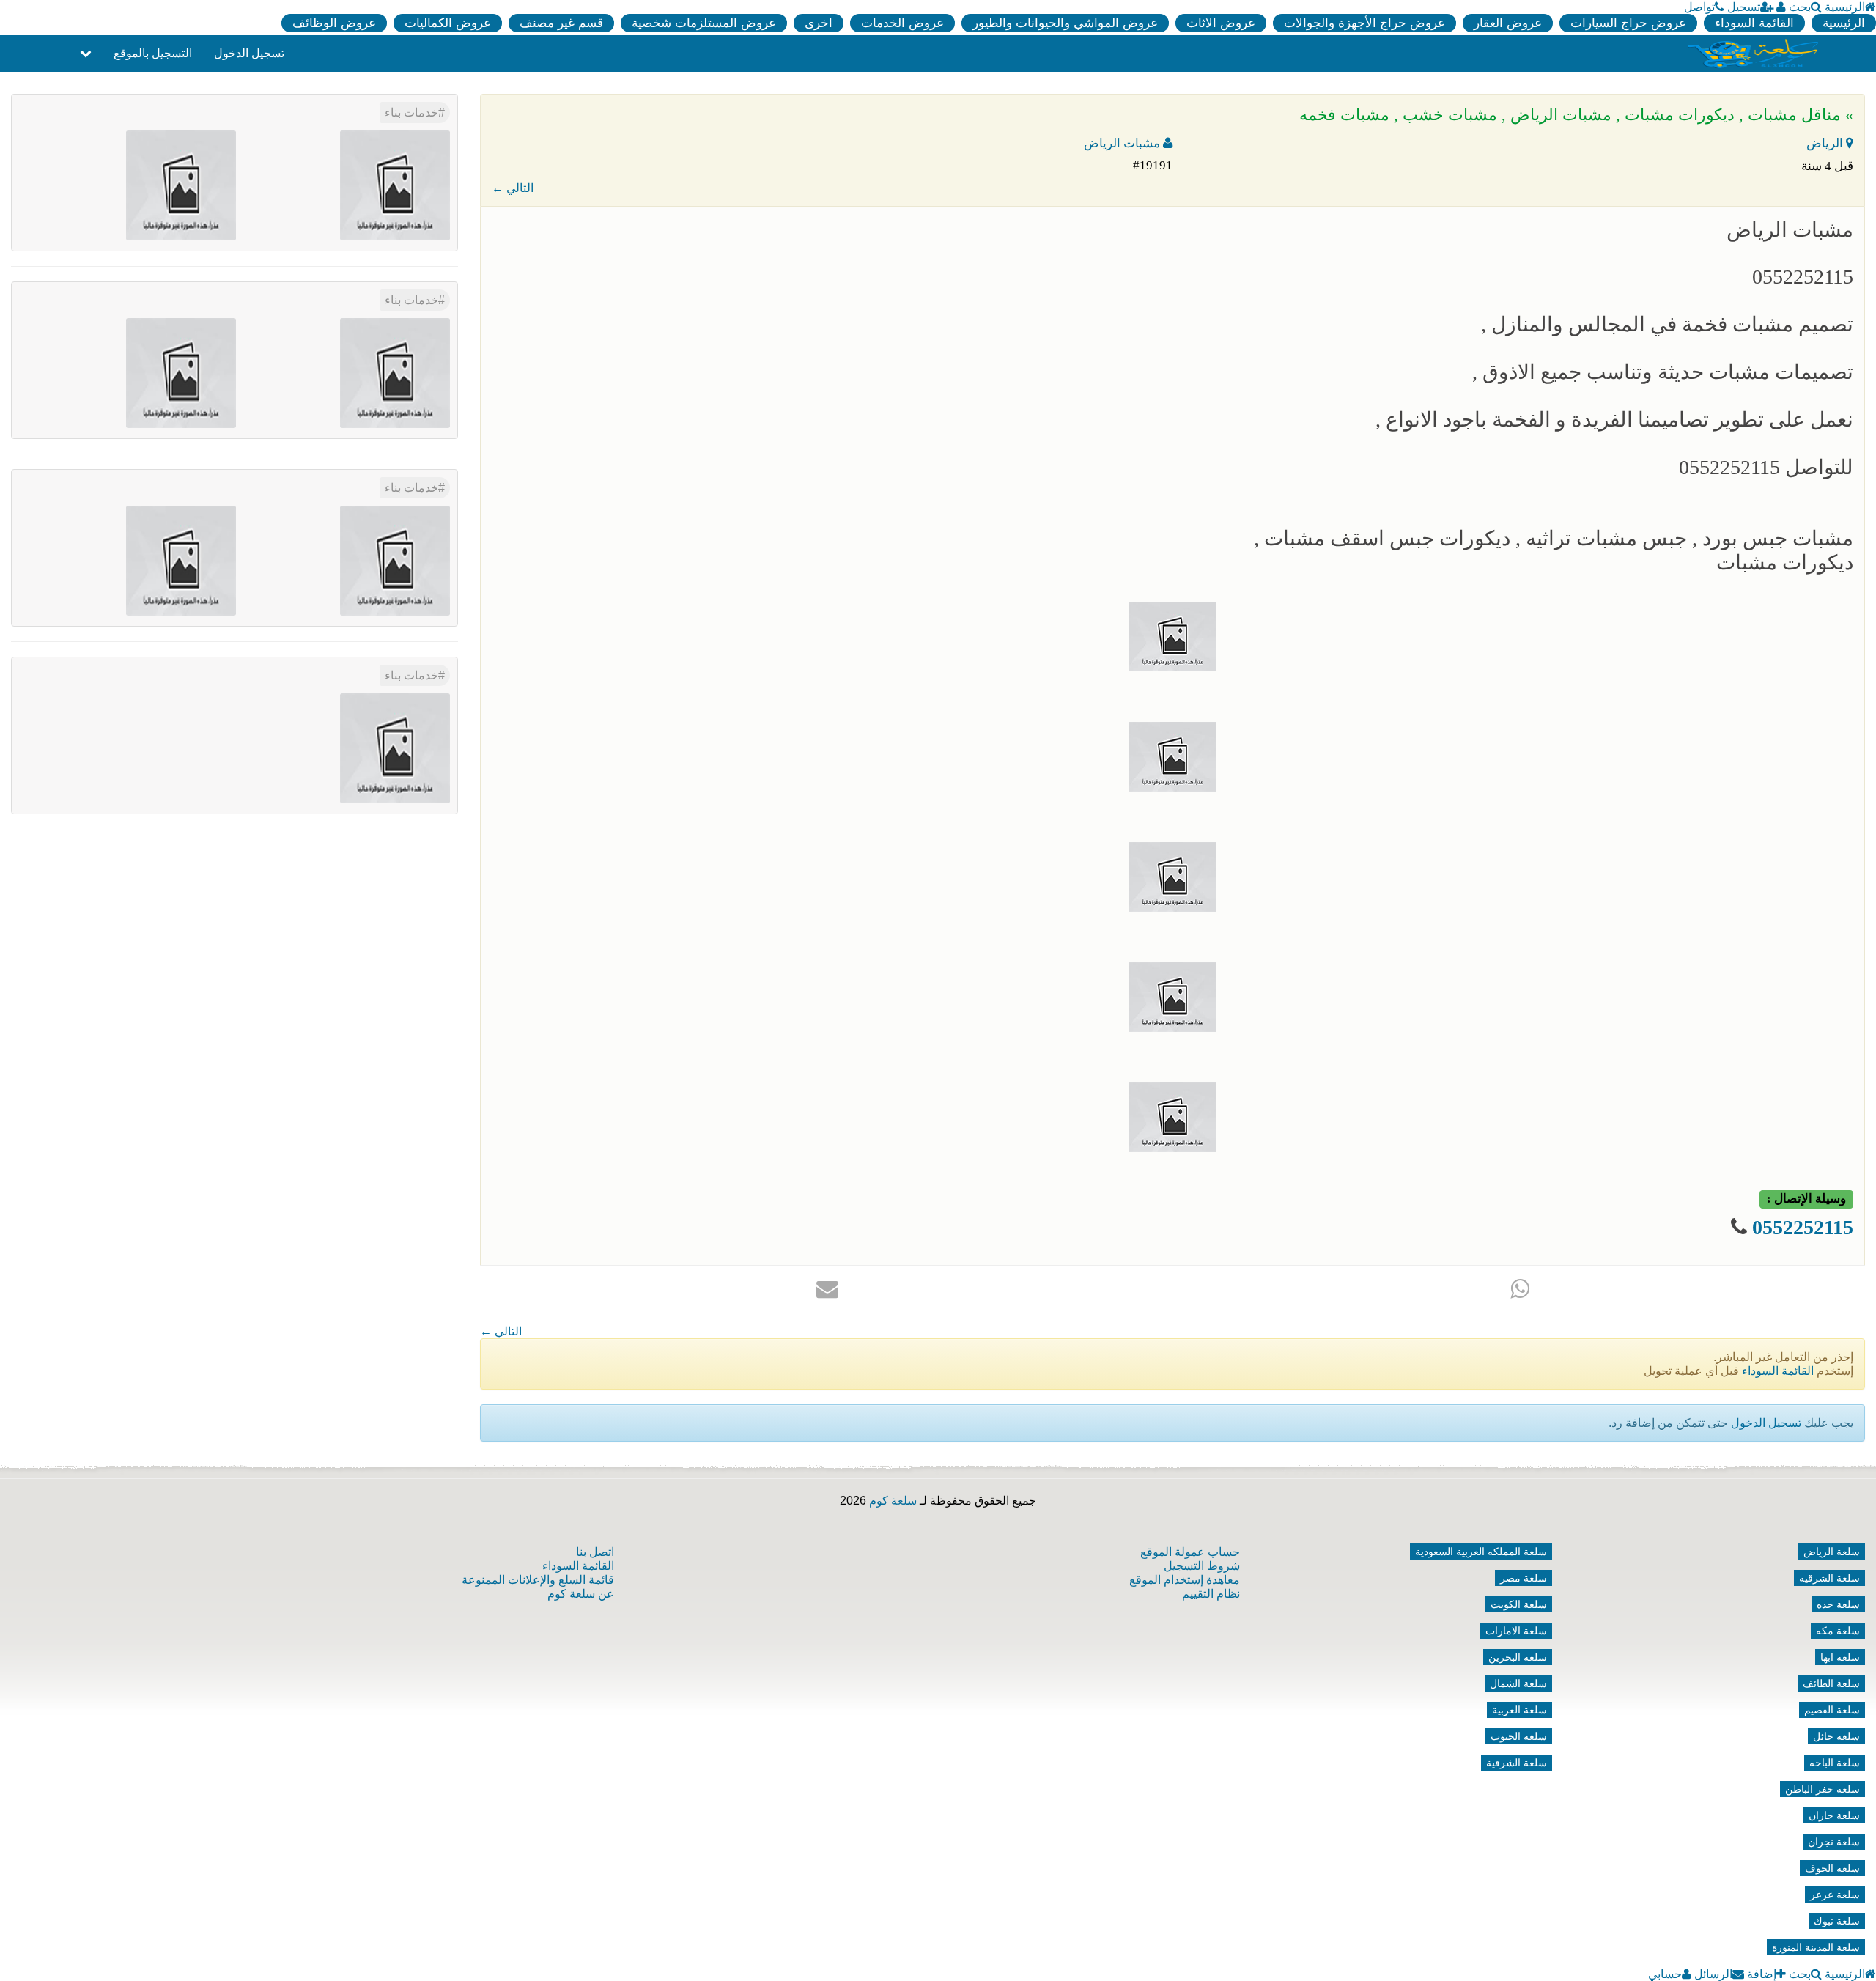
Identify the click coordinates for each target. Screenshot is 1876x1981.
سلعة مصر (1524, 1578)
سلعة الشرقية (1517, 1763)
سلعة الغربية (1519, 1710)
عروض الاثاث (1221, 23)
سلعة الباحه (1835, 1763)
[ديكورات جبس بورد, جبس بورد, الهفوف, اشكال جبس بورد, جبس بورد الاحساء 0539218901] (395, 372)
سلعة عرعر (1835, 1895)
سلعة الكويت (1519, 1604)
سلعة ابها (1840, 1657)
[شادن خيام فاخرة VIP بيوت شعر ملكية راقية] (181, 372)
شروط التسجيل (1202, 1566)
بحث (1800, 7)
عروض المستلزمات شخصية (704, 23)
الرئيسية (1845, 7)
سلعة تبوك (1837, 1921)
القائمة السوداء (1754, 23)
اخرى (819, 23)
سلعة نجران (1834, 1842)
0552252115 (1803, 1227)
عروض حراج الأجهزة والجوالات (1364, 23)
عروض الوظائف (334, 23)
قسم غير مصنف (561, 23)
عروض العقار (1508, 23)
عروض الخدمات (902, 23)
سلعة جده (1838, 1604)
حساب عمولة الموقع (1190, 1552)
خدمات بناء (411, 112)
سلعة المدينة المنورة (1816, 1947)
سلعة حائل (1836, 1736)
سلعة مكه (1838, 1631)
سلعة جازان (1834, 1815)
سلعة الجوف (1832, 1868)
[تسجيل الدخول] (1781, 7)
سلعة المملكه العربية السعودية (1481, 1552)
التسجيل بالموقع (153, 53)
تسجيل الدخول (249, 53)
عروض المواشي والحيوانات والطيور (1065, 23)
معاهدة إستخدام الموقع (1185, 1580)
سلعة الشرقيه (1829, 1578)
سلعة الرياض (1832, 1552)
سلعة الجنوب (1519, 1736)
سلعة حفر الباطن (1823, 1789)
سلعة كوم (893, 1501)
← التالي (513, 188)
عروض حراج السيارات (1628, 23)
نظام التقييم (1211, 1594)
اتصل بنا (595, 1552)
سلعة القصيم (1832, 1710)
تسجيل (1744, 7)
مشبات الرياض (1123, 143)
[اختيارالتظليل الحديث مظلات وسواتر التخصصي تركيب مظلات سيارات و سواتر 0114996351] (395, 560)
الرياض (1826, 143)
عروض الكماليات (448, 23)
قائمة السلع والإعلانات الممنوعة (538, 1580)
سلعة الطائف (1831, 1683)
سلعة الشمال (1518, 1683)
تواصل (1699, 7)
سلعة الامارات (1516, 1631)
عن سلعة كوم (581, 1594)
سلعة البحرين (1518, 1657)
